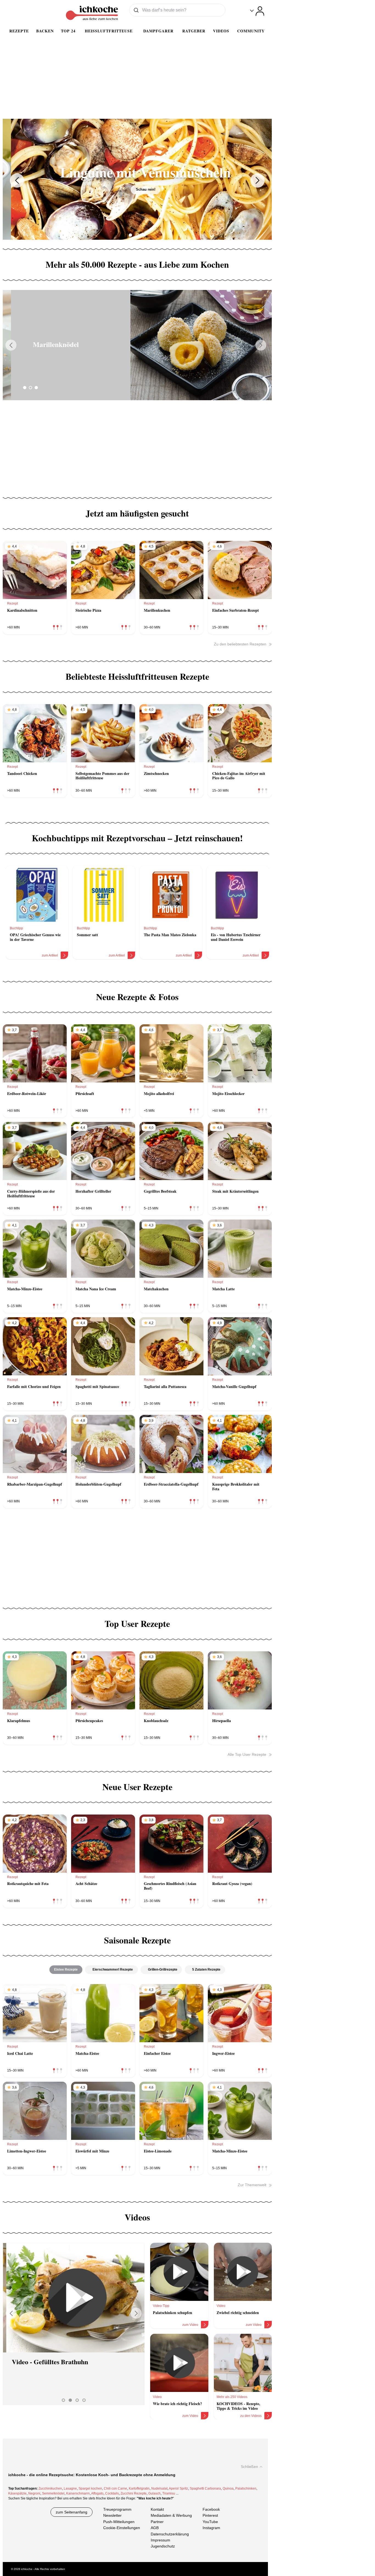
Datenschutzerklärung (170, 2534)
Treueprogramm (117, 2509)
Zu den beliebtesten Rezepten (240, 644)
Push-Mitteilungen (119, 2522)
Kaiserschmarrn (78, 2493)
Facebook (211, 2509)
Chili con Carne (115, 2488)
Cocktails (112, 2493)
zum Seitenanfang (72, 2512)
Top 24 (68, 31)
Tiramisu (169, 2493)
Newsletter (112, 2516)
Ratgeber (194, 31)
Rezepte (19, 31)
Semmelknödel (53, 2493)
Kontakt (157, 2509)
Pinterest (210, 2516)
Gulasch (154, 2493)
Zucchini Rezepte (134, 2493)
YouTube (210, 2522)
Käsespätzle (17, 2493)
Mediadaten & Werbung (171, 2516)
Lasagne (70, 2488)
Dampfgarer (158, 31)
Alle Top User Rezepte (247, 1754)
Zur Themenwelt (252, 2185)
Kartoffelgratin (139, 2488)
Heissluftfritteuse (109, 31)
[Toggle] (257, 11)
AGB (155, 2528)
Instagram (211, 2528)
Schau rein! (137, 189)
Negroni (34, 2493)
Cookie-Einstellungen (122, 2528)
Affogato (97, 2493)
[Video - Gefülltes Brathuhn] (74, 2298)
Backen (45, 31)
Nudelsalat (159, 2488)
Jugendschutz (163, 2546)
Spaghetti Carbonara (205, 2488)
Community (251, 31)
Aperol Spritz (178, 2488)
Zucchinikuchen (50, 2488)
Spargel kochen (90, 2488)
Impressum (160, 2540)
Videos (221, 31)
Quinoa (228, 2488)
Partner (157, 2522)
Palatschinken (246, 2488)
